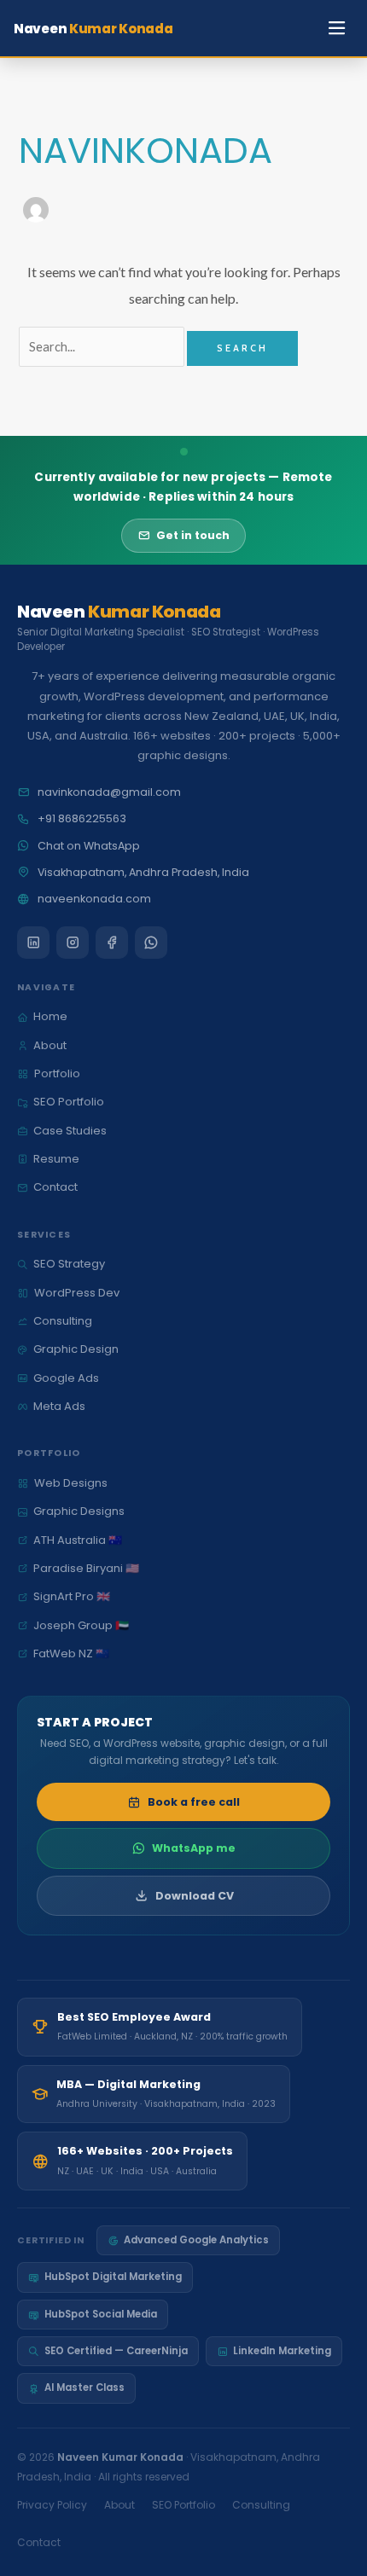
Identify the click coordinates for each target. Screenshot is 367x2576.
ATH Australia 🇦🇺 (78, 1540)
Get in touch (193, 535)
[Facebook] (112, 943)
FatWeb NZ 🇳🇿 (71, 1654)
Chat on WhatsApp (89, 846)
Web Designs (71, 1483)
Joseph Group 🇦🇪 (81, 1625)
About (50, 1045)
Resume (56, 1159)
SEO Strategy (69, 1264)
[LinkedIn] (33, 943)
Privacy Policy (52, 2505)
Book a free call (194, 1802)
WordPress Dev (77, 1293)
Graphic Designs (79, 1511)
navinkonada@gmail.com (109, 792)
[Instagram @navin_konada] (73, 943)
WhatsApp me (194, 1848)
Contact (55, 1187)
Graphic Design (76, 1349)
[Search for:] (103, 347)
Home (50, 1016)
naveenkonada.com (94, 899)
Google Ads (66, 1378)
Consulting (63, 1321)
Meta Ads (59, 1406)
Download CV (195, 1896)
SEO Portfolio (69, 1102)
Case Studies (70, 1131)
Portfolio (57, 1073)
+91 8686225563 (82, 818)
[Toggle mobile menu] (338, 29)
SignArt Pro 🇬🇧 (72, 1596)
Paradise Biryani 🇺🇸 (86, 1568)
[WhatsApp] (151, 943)
